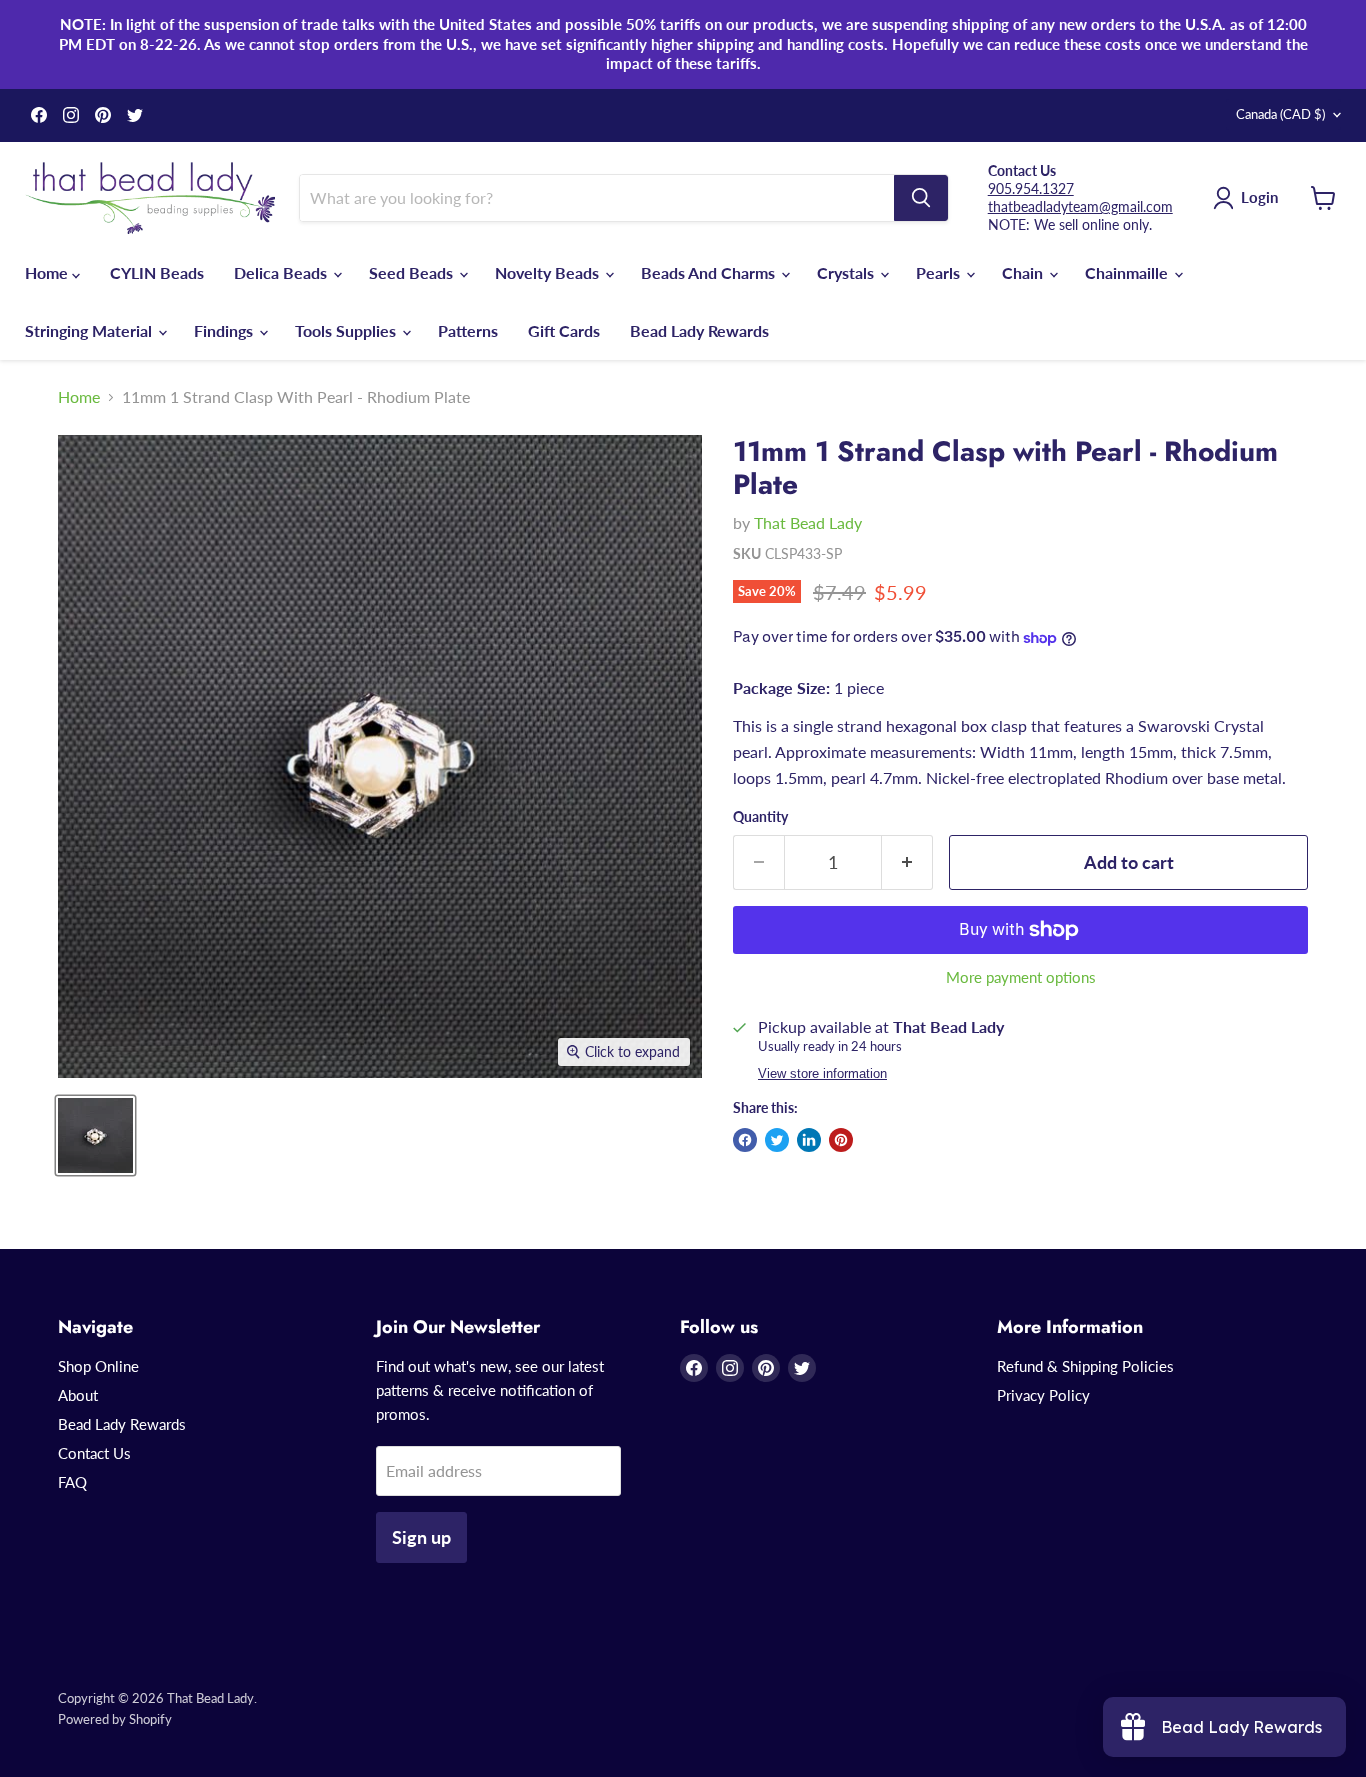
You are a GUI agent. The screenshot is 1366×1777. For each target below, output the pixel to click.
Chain (1024, 272)
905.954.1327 (1031, 188)
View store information (822, 1074)
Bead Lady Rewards (699, 330)
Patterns (468, 330)
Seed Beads (413, 272)
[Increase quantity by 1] (907, 862)
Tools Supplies (347, 330)
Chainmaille (1128, 272)
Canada (1280, 114)
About (78, 1395)
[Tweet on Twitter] (777, 1140)
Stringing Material (90, 330)
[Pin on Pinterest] (841, 1140)
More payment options (1021, 977)
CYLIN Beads (157, 272)
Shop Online (98, 1366)
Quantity (760, 817)
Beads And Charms (710, 272)
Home (48, 272)
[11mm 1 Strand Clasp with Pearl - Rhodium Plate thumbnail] (95, 1135)
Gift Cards (564, 330)
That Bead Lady (808, 522)
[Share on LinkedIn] (809, 1140)
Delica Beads (282, 272)
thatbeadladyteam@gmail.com (1080, 206)
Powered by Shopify (115, 1719)
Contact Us (94, 1453)
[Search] (921, 198)
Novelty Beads (549, 272)
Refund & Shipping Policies (1085, 1366)
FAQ (72, 1482)
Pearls (940, 272)
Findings (225, 330)
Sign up (421, 1537)
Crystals (847, 272)
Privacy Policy (1043, 1395)
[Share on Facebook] (745, 1140)
